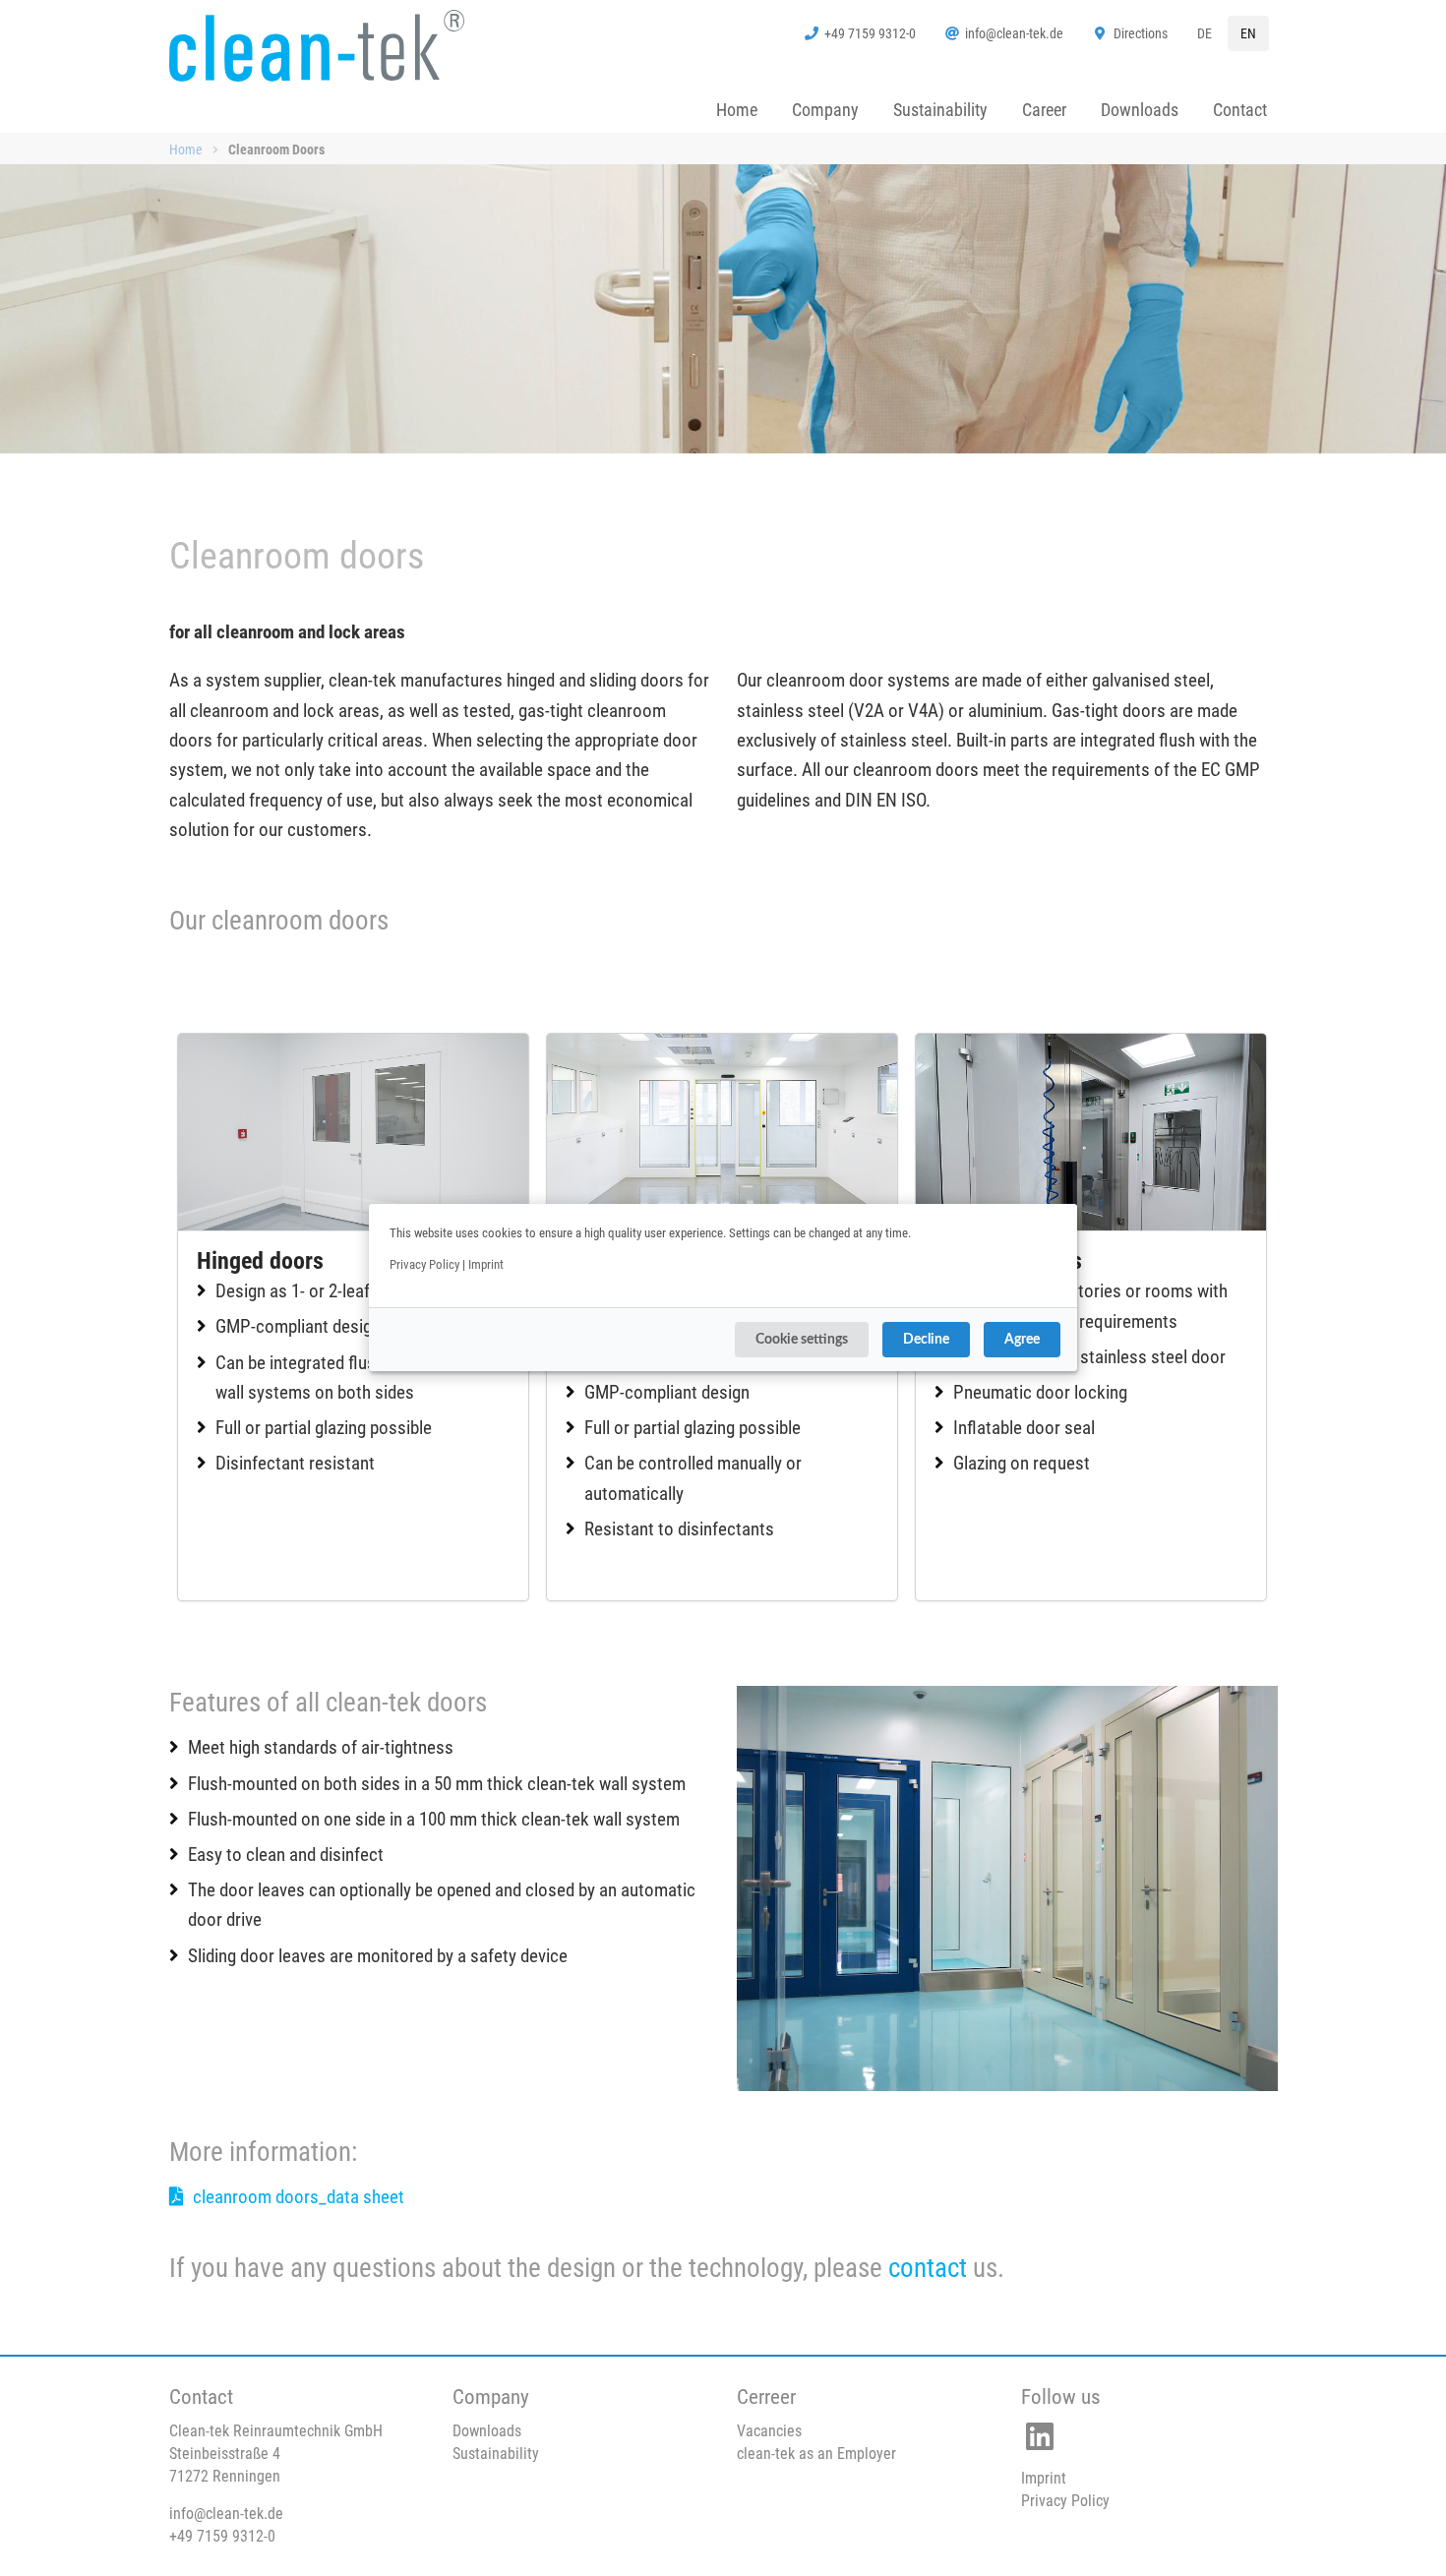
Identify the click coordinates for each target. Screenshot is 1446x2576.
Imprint (486, 1264)
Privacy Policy (424, 1264)
